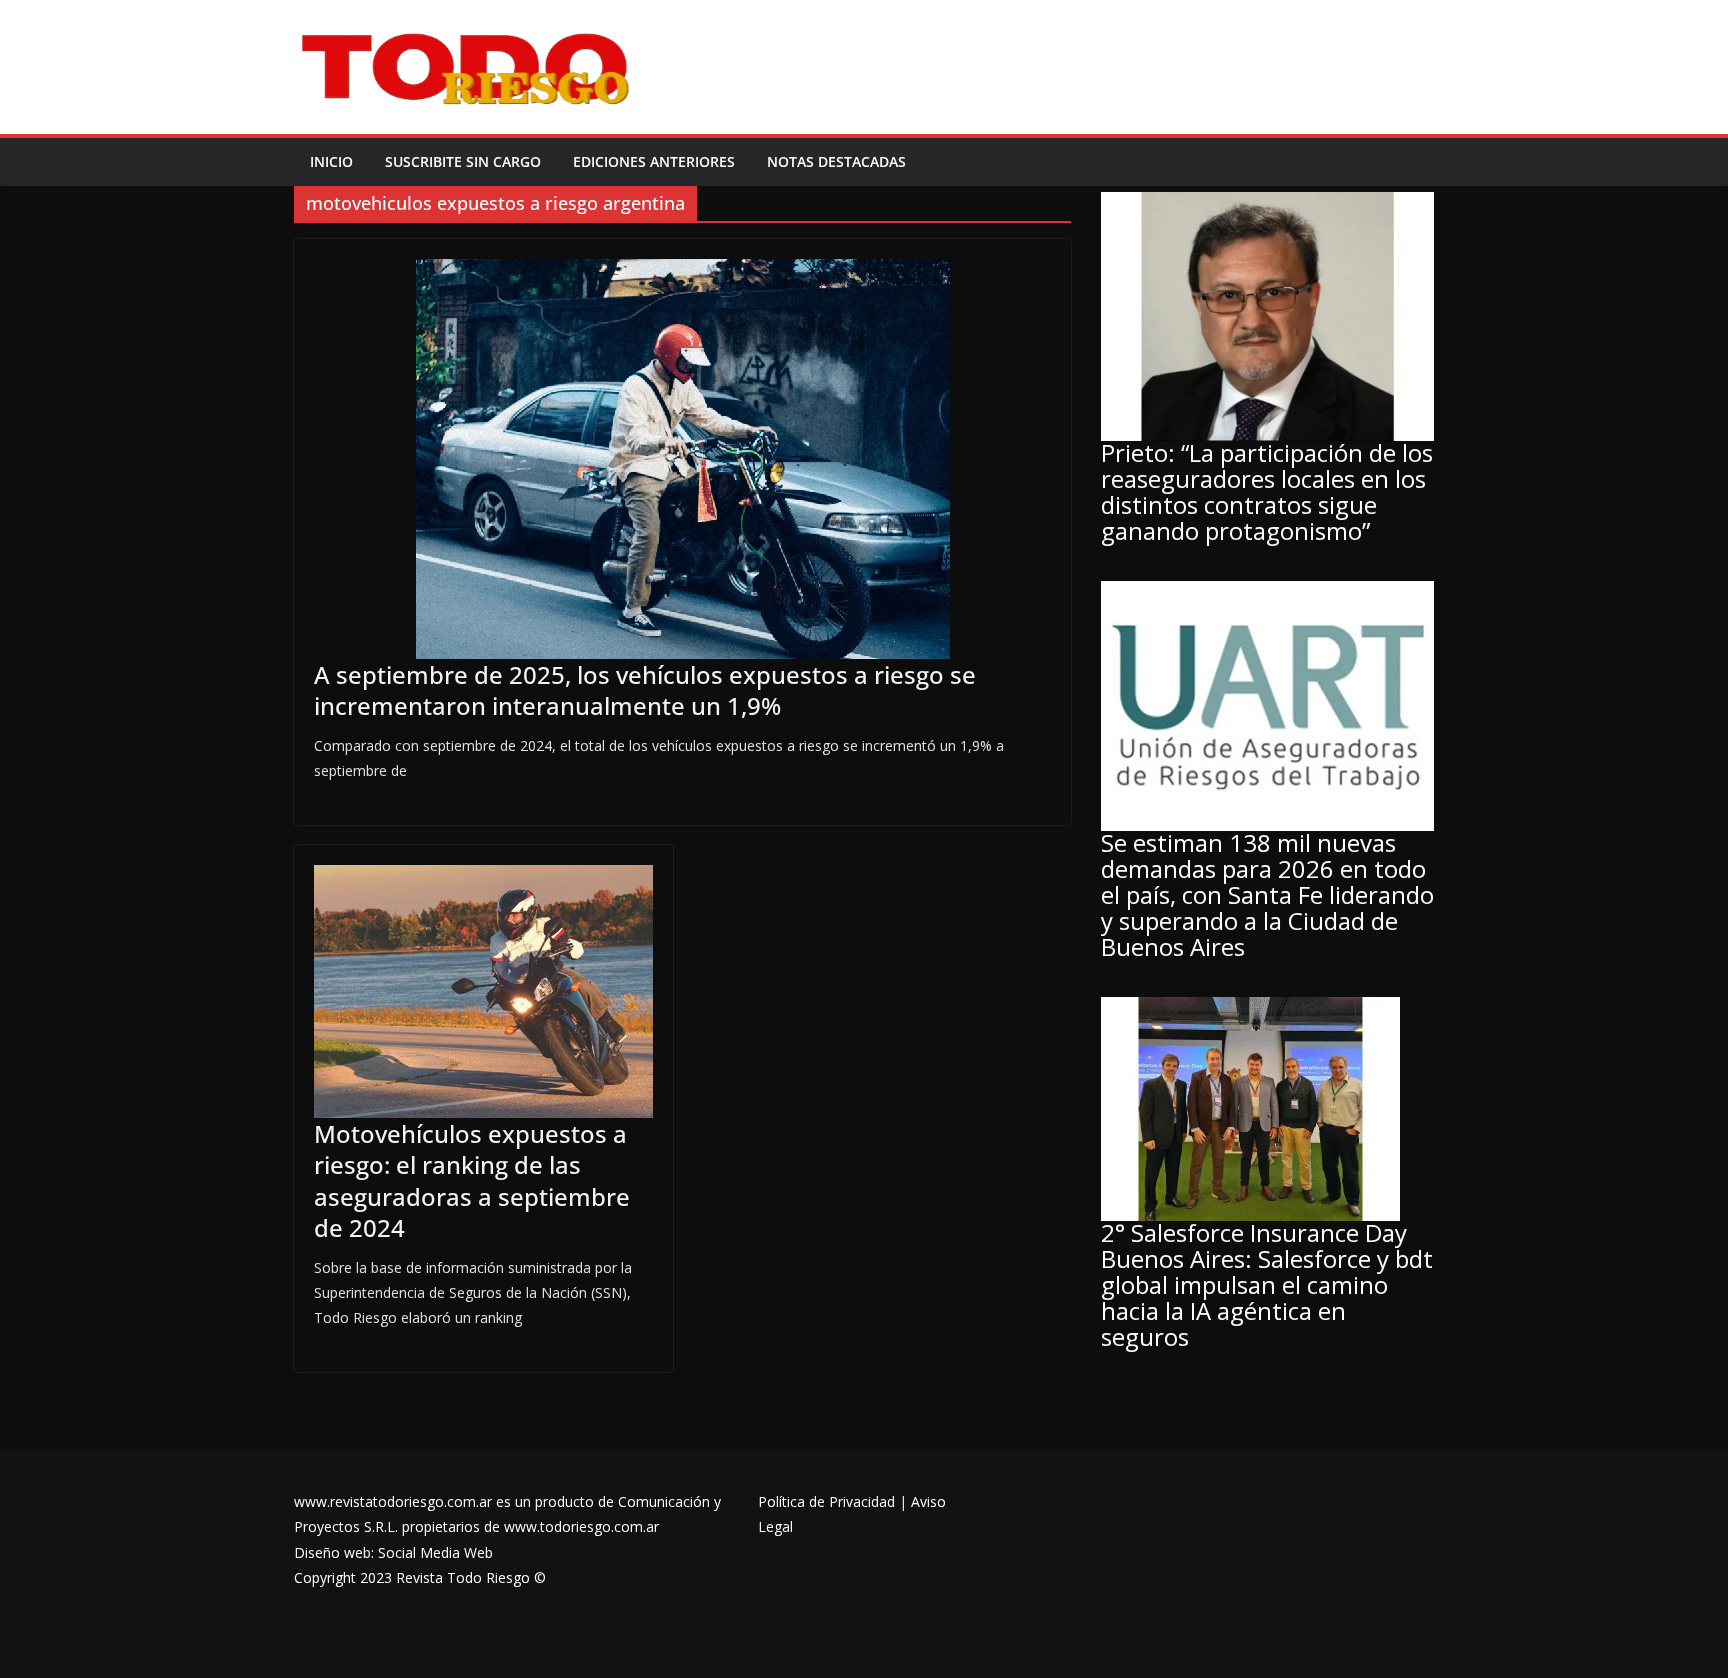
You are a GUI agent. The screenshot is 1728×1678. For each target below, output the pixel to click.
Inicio (331, 161)
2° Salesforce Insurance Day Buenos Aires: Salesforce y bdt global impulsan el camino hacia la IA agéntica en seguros (1267, 1284)
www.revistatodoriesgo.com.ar (393, 1501)
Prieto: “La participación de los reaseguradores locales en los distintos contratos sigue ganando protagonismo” (1267, 491)
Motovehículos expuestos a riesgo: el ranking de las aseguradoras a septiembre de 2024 (472, 1180)
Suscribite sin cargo (463, 161)
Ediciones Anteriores (654, 161)
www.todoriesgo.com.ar (581, 1526)
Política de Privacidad (826, 1501)
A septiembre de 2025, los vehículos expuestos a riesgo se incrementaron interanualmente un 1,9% (645, 690)
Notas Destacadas (836, 161)
